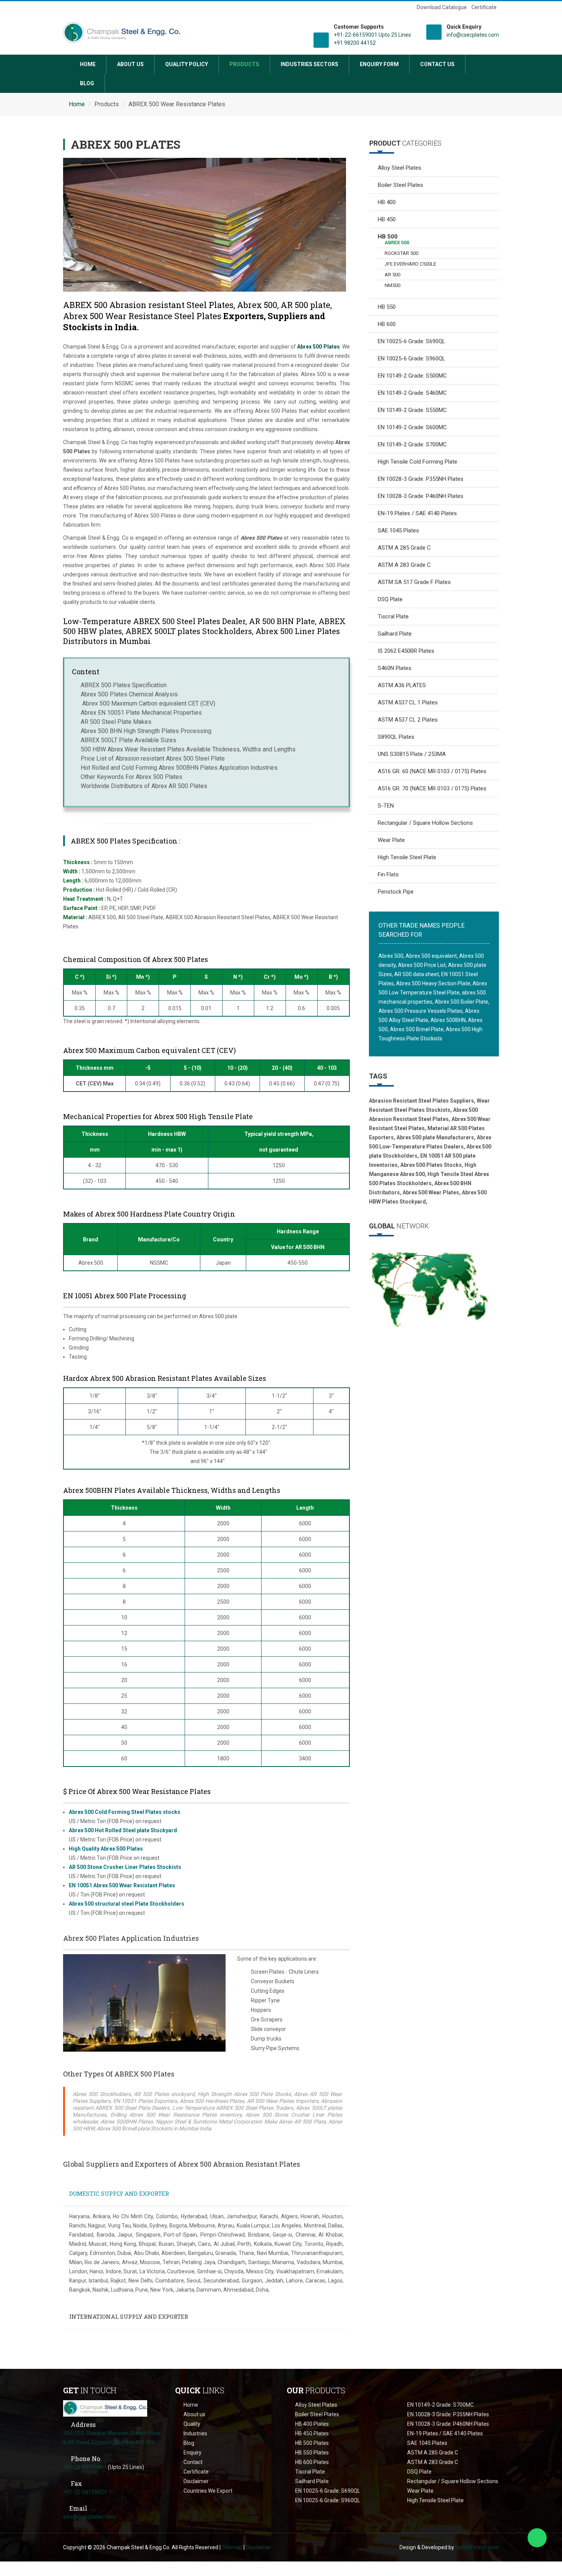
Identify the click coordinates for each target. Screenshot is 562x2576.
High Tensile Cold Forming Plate (417, 462)
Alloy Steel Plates (400, 168)
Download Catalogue (442, 7)
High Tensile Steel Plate (407, 857)
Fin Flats (388, 874)
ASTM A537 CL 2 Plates (408, 720)
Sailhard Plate (395, 634)
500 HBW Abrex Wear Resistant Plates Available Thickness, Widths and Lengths (188, 749)
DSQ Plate (390, 599)
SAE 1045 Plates (398, 530)
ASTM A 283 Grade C (404, 565)
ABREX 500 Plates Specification (124, 685)
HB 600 (387, 324)
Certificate (484, 7)
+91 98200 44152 (355, 43)
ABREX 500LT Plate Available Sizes (128, 740)
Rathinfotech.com (477, 2547)
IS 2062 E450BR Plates (406, 651)
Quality (192, 2424)
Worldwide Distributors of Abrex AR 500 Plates (144, 786)
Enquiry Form (379, 64)
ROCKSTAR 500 (401, 253)
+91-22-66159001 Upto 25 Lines (372, 35)
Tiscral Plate (393, 616)
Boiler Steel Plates (400, 185)
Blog (87, 83)
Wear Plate (391, 840)
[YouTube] (80, 8)
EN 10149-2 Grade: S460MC (412, 393)
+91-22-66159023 (85, 2492)
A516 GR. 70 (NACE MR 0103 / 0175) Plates (432, 788)
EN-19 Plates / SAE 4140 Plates (417, 513)
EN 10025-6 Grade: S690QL (412, 341)
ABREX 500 (397, 243)
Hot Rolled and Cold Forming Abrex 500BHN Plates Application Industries (179, 768)
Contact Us (437, 64)
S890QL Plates (396, 737)
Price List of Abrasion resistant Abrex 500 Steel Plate (153, 758)
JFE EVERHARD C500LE (410, 264)
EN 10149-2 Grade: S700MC (412, 444)
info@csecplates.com (473, 35)
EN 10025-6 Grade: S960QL (412, 358)
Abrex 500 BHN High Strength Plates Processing (146, 731)
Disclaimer (196, 2481)
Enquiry (192, 2453)
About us (130, 64)
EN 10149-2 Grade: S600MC (412, 427)
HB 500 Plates (312, 2443)
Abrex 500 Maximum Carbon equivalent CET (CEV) (148, 703)
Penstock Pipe (396, 892)
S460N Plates (395, 668)
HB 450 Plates (312, 2433)
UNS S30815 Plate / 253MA (412, 754)
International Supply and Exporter (129, 2316)
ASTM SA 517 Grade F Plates (414, 582)
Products (244, 64)
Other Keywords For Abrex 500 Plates (132, 777)
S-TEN (386, 806)
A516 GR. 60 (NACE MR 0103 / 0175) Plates (432, 771)
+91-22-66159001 (85, 2467)
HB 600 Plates (312, 2462)
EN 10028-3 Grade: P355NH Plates (421, 479)
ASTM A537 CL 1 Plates (408, 702)
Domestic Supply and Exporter (119, 2193)
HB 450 (387, 219)
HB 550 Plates (312, 2453)
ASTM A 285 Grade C (404, 548)
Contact (193, 2462)
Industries (195, 2433)
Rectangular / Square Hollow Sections (425, 823)
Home (88, 64)
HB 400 (387, 202)
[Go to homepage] (105, 2408)
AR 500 (392, 275)
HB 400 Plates (312, 2424)
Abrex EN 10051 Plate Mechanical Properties (141, 713)
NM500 (392, 285)
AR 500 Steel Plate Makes (116, 722)
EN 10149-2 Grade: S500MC (412, 376)
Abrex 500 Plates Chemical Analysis (129, 694)
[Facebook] (68, 8)
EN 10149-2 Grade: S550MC (412, 410)
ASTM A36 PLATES (402, 685)
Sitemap (232, 2547)
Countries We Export (208, 2491)
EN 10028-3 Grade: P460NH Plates (421, 496)
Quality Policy (187, 64)
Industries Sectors (309, 64)
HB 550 (387, 307)
